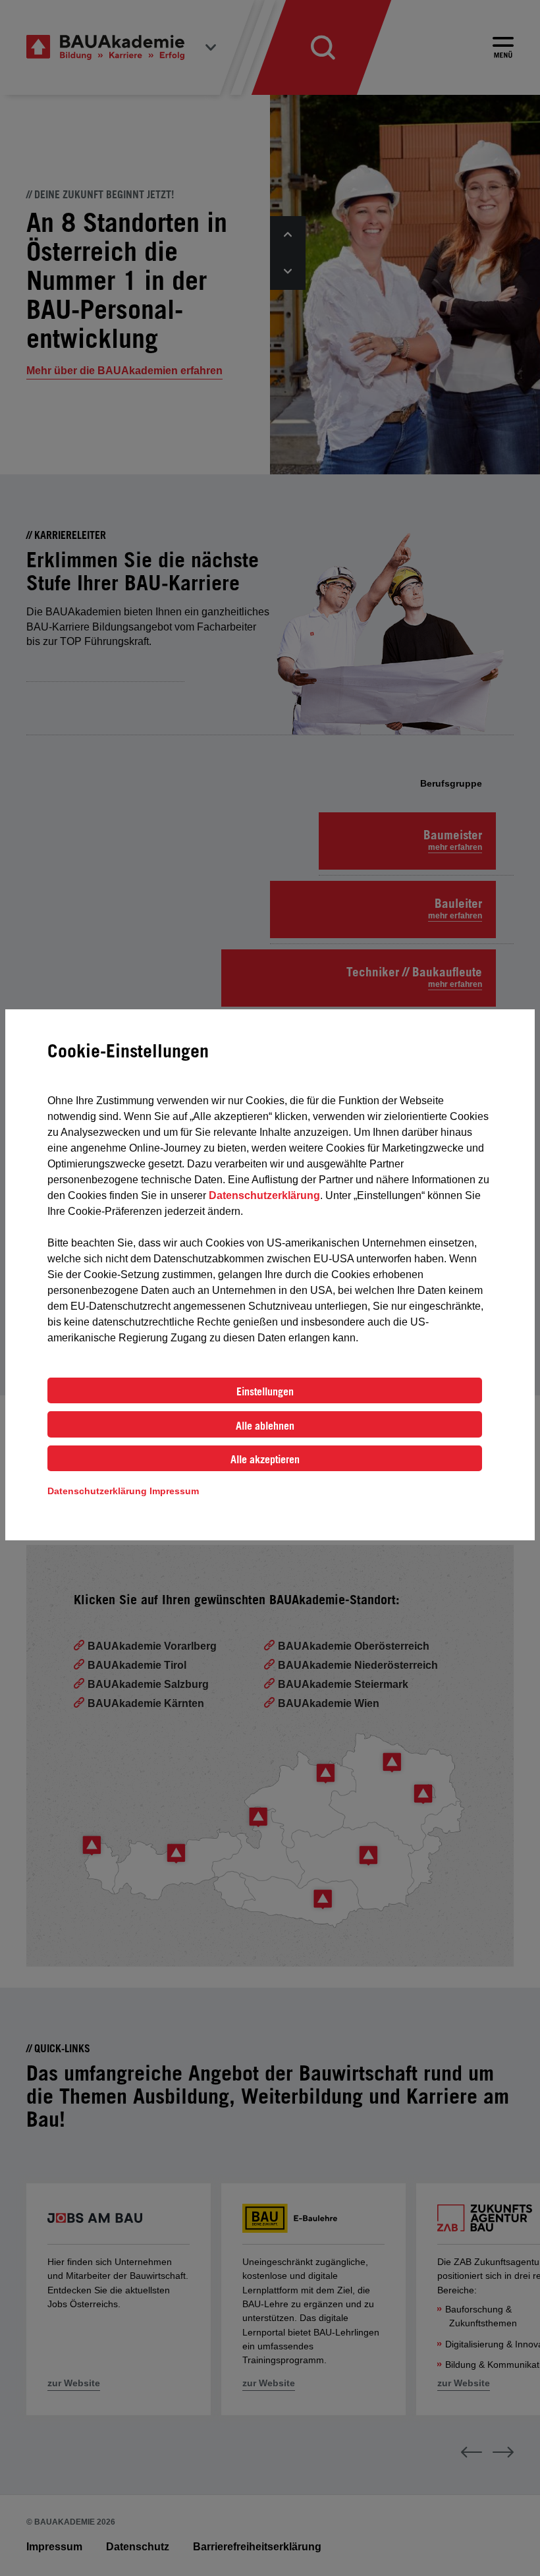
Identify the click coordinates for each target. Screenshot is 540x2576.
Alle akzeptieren (265, 1459)
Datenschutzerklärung (264, 1195)
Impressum (174, 1491)
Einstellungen (265, 1391)
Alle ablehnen (265, 1426)
